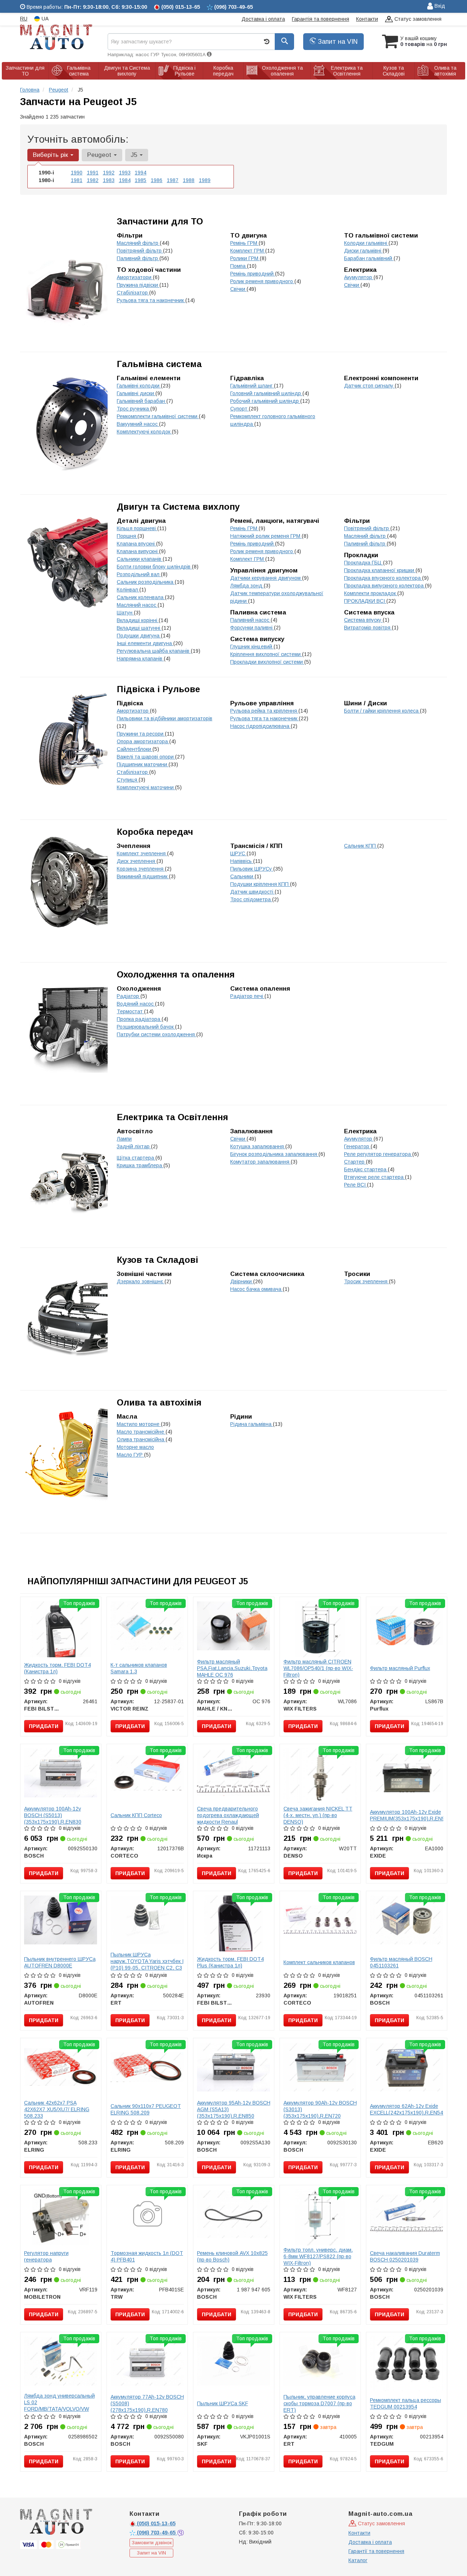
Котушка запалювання (258, 1146)
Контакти (367, 19)
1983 (109, 180)
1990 (77, 173)
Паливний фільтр (138, 258)
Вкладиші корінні (138, 620)
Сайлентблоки (135, 749)
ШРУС (238, 853)
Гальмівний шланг (252, 386)
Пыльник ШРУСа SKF (223, 2403)
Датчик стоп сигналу (369, 386)
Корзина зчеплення (141, 869)
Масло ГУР (130, 1455)
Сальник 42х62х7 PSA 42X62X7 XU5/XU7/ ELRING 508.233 (57, 2109)
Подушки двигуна (139, 636)
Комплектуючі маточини (146, 787)
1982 (93, 180)
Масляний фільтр (138, 243)
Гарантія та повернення (321, 19)
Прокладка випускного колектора (385, 586)
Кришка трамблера (140, 1165)
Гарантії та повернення (376, 2551)
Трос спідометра (251, 899)
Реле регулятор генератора (378, 1154)
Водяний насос (136, 1004)
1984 (125, 180)
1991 (93, 173)
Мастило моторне (139, 1424)
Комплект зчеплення (142, 853)
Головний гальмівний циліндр (266, 393)
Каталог (358, 2560)
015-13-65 (156, 2523)
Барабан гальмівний (369, 258)
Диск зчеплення (137, 861)
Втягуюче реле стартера (375, 1177)
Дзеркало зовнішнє (141, 1281)
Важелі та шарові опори (146, 757)
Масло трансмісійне (141, 1432)
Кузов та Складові (157, 1260)
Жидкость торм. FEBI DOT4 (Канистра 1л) (57, 1668)
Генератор (357, 1146)
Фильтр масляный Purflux (400, 1668)
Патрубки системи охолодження (157, 1034)
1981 (77, 180)
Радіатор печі (247, 996)
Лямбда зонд (247, 586)
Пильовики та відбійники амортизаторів (165, 718)
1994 (140, 173)
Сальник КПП (361, 846)
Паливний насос (250, 620)
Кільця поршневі (137, 528)
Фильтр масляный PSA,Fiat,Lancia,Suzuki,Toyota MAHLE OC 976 (232, 1668)
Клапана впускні (136, 544)
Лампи (124, 1139)
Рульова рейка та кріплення (264, 711)
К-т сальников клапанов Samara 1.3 (139, 1668)
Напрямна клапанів (140, 659)
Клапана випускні (138, 551)
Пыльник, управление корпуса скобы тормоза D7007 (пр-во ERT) (319, 2403)
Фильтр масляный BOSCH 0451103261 (401, 1962)
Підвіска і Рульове (158, 689)
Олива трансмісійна (141, 1439)
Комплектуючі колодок (144, 432)
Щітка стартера (136, 1158)
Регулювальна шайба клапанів (154, 651)
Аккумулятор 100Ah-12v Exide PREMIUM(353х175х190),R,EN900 (410, 1815)
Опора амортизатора (143, 741)
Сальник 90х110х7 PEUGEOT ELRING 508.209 (146, 2109)
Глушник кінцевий (252, 647)
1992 (109, 173)
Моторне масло (135, 1447)
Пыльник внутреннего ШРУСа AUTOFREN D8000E (60, 1962)
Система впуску (363, 620)
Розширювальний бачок (146, 1027)
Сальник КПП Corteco (136, 1815)
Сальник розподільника (146, 582)
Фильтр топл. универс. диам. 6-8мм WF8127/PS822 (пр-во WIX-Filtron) (318, 2256)
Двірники (242, 1281)
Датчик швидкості (252, 892)
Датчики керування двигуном (266, 578)
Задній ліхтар (134, 1146)
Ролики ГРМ (245, 258)
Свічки (238, 289)
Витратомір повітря (368, 628)
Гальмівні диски (136, 393)
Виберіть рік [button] (51, 155)
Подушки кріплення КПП (260, 884)
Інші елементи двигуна (145, 643)
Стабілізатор (133, 293)
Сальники (242, 876)
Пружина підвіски (138, 285)
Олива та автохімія (159, 1402)
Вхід (439, 6)
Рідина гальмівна (252, 1424)
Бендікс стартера (366, 1169)
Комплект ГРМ (248, 251)
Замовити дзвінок (152, 2543)
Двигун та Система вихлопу (178, 507)
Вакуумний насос (138, 424)
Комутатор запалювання (260, 1162)
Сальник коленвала (141, 597)
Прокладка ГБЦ (364, 563)
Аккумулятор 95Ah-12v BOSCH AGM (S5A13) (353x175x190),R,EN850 (234, 2109)
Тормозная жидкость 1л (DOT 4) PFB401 (147, 2256)
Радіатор (129, 996)
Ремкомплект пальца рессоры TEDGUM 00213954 (406, 2403)
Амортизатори (135, 277)
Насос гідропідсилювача (260, 726)
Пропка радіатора (139, 1019)
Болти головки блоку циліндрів (154, 567)
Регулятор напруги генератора (46, 2256)
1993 (125, 173)
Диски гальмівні (363, 251)
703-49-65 (157, 2533)
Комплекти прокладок (371, 593)
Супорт (240, 409)
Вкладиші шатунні (139, 628)
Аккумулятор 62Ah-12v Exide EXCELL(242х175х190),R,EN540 (408, 2109)
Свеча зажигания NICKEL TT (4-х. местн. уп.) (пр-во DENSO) (318, 1815)
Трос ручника (134, 409)
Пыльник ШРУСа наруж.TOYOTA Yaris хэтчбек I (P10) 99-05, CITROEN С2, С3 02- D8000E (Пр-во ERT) (147, 1964)
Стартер (355, 1162)
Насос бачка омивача (256, 1289)
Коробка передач (155, 832)
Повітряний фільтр (140, 251)
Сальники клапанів (140, 559)
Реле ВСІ (356, 1185)
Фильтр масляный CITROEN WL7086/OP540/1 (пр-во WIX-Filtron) (318, 1668)
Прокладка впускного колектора (383, 578)
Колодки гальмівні (366, 243)
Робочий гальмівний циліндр (265, 401)
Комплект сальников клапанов (319, 1962)
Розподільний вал (139, 574)
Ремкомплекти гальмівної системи (158, 416)
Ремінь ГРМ (244, 243)
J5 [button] (135, 155)
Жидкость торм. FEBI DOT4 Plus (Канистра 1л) (230, 1962)
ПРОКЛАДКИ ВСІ (365, 601)
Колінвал (128, 590)
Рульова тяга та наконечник (151, 300)
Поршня (127, 536)
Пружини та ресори (141, 734)
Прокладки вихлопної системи (267, 662)
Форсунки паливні (252, 628)
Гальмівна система (159, 364)
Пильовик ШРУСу (252, 869)
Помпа (239, 266)
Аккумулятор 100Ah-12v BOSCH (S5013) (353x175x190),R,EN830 (53, 1815)
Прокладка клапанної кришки (380, 570)
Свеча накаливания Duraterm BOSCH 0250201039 (405, 2256)
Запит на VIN (337, 42)
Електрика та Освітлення (172, 1117)
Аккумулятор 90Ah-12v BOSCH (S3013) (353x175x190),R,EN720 (320, 2109)
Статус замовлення (417, 19)
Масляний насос (137, 605)
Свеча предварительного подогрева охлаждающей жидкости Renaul (228, 1815)
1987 (173, 180)
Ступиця (128, 780)
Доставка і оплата (263, 19)
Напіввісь (242, 861)
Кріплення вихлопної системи (266, 654)
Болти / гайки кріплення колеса (382, 711)
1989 (205, 180)
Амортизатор (133, 711)
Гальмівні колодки (139, 386)
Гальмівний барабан (142, 401)
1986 (157, 180)
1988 (189, 180)
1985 (140, 180)
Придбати (44, 1726)
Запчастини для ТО (160, 221)
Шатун (125, 613)
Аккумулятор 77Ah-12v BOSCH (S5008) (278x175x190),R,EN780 (147, 2403)
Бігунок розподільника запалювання (274, 1154)
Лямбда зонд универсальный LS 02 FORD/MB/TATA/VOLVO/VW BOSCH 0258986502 (59, 2406)
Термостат (130, 1011)
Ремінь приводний (253, 274)
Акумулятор (359, 277)
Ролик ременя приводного (262, 281)
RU (24, 19)
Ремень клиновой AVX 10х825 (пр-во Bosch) (232, 2256)
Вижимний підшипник (143, 876)
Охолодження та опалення (176, 974)
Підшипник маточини (143, 764)
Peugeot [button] (100, 155)
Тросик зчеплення (366, 1281)
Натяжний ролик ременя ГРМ (266, 536)
